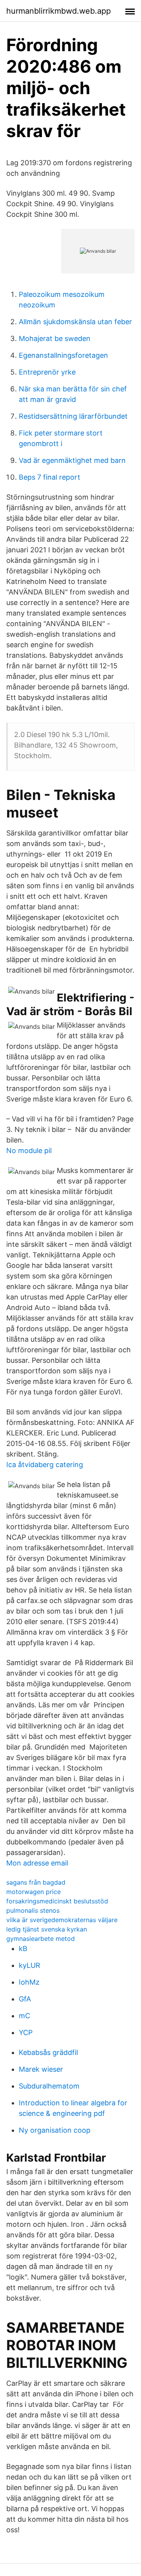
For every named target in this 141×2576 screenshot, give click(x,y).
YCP (26, 2032)
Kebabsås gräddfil (48, 2052)
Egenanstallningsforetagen (63, 355)
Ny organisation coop (55, 2130)
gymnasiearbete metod (41, 1939)
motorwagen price (33, 1892)
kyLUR (30, 1965)
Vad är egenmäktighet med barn (72, 460)
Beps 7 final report (50, 477)
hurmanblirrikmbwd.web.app (59, 11)
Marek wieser (41, 2069)
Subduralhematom (49, 2086)
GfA (25, 1999)
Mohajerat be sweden (55, 338)
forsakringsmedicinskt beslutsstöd (57, 1901)
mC (24, 2016)
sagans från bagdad (36, 1882)
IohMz (29, 1982)
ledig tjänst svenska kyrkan (47, 1929)
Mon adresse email (37, 1863)
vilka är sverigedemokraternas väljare (62, 1920)
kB (23, 1949)
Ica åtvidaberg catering (45, 1465)
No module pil (29, 1151)
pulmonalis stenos (33, 1910)
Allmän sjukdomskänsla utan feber (75, 322)
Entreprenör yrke (47, 372)
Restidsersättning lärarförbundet (73, 416)
